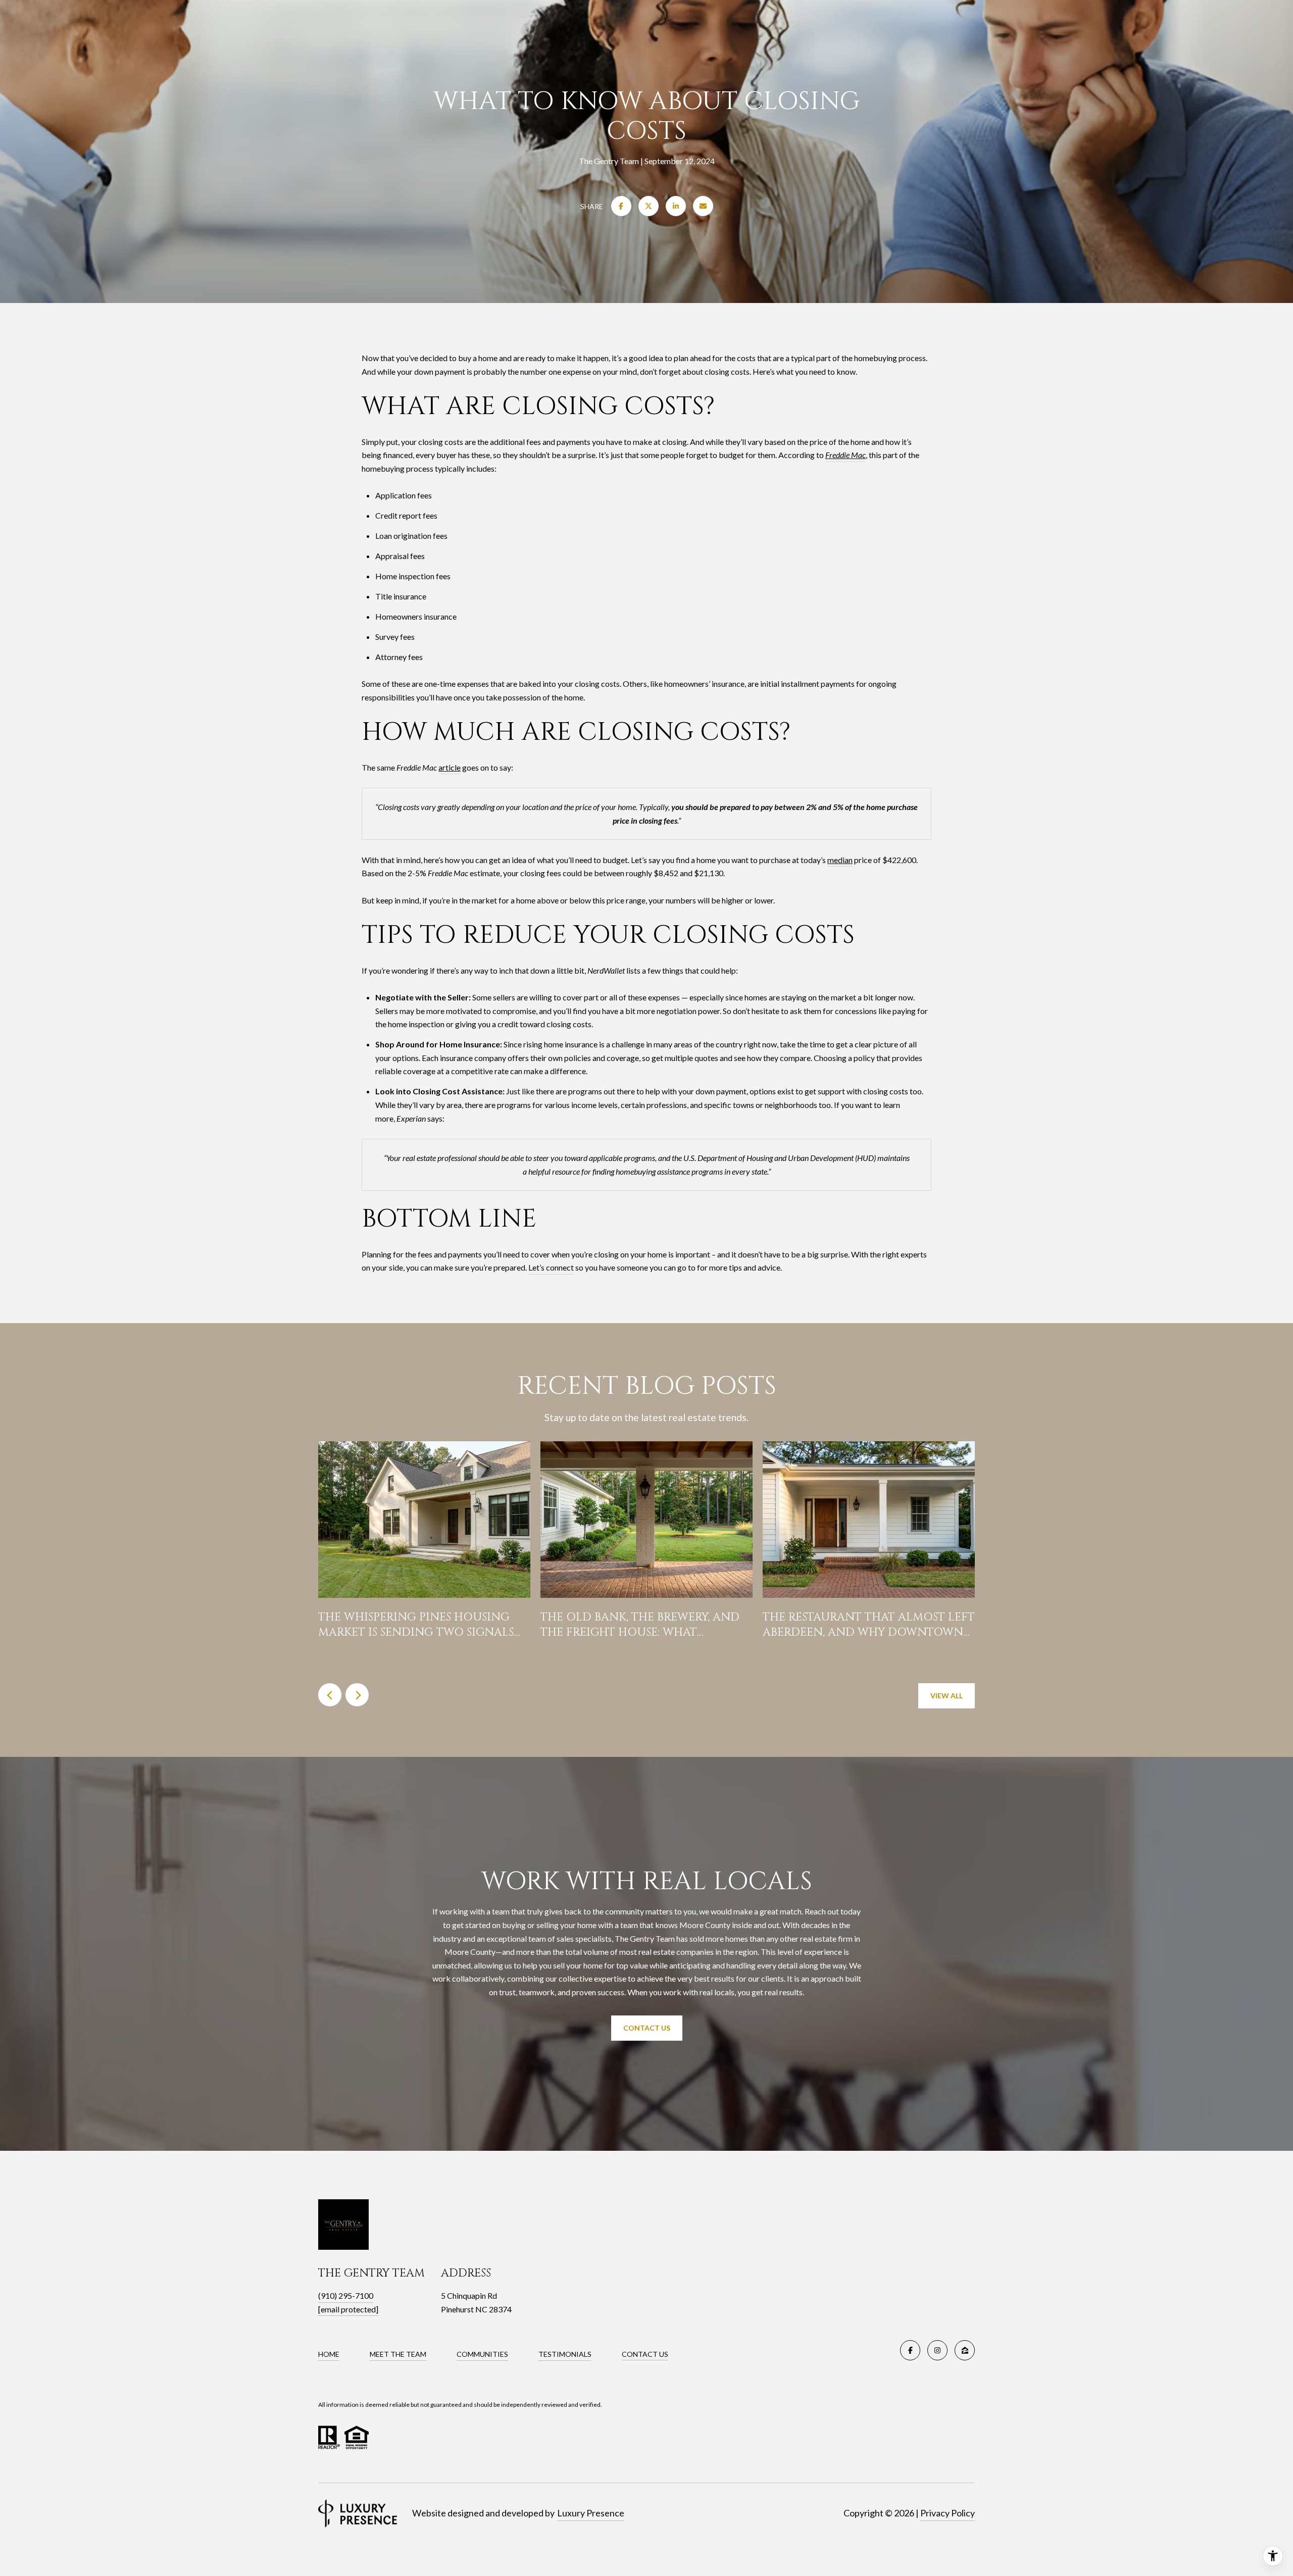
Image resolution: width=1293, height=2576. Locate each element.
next (357, 1695)
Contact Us (647, 2028)
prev (330, 1695)
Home (329, 2354)
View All (947, 1696)
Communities (482, 2354)
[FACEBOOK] (910, 2350)
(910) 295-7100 (346, 2295)
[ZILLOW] (965, 2350)
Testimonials (565, 2354)
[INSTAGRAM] (937, 2350)
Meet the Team (398, 2354)
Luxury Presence (591, 2513)
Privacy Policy (948, 2513)
